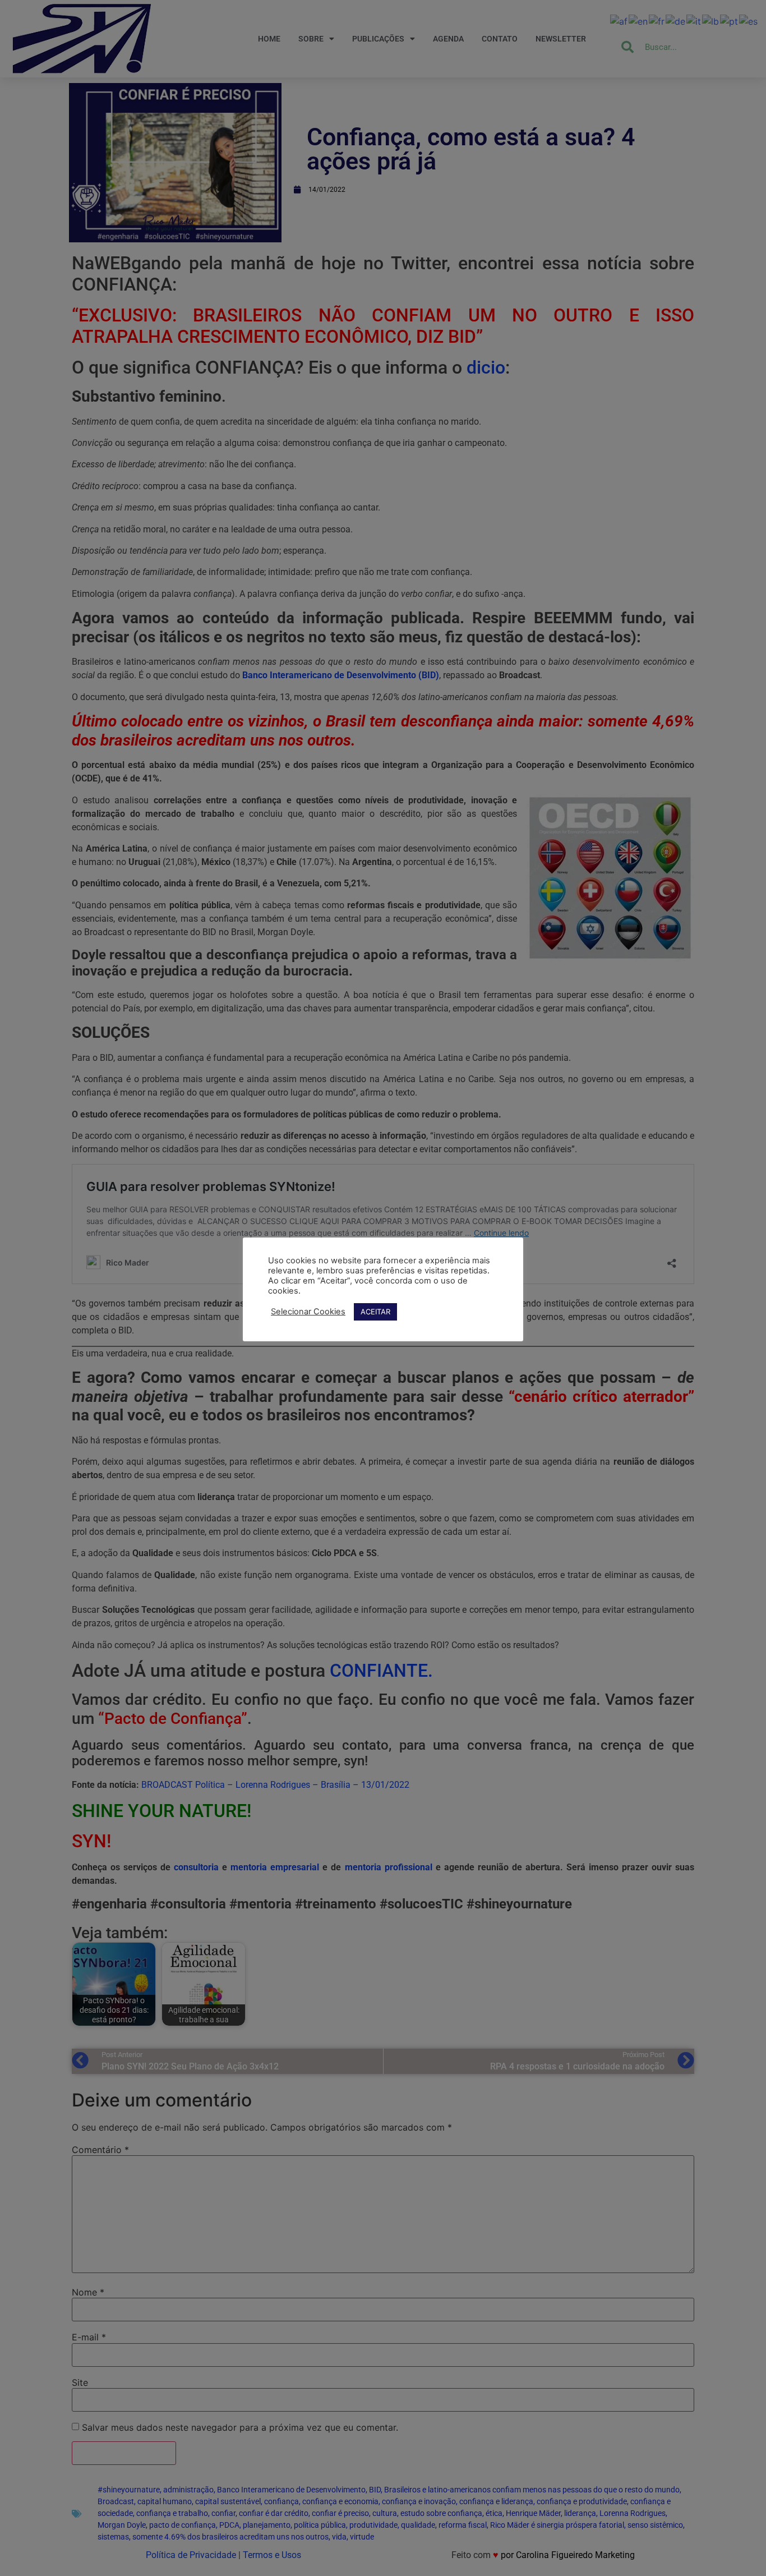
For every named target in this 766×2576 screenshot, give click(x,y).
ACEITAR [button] (375, 1312)
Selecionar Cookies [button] (308, 1312)
